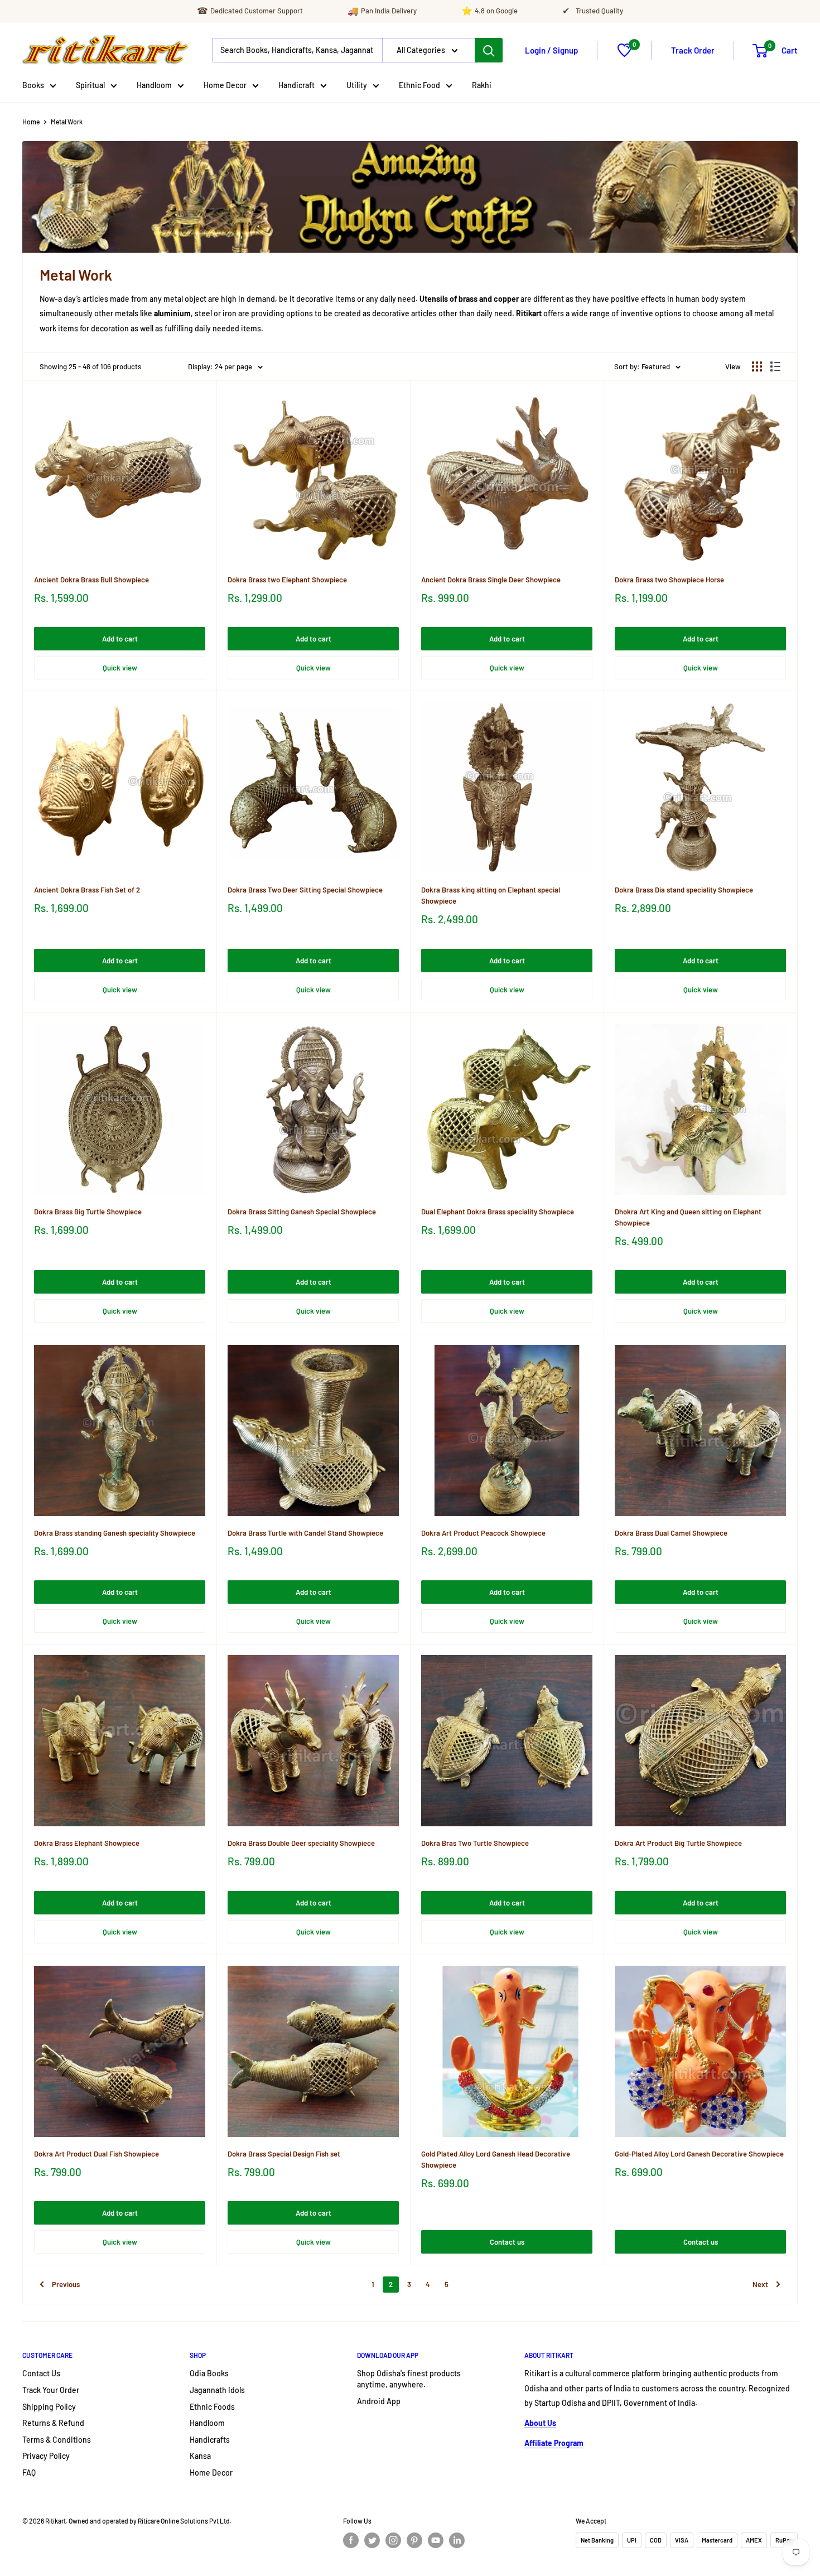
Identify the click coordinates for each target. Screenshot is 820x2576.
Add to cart (120, 639)
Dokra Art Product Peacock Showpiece (483, 1533)
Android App (379, 2401)
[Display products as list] (775, 366)
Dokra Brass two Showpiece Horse (669, 580)
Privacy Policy (46, 2456)
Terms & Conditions (57, 2440)
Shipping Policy (49, 2407)
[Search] (489, 50)
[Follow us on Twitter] (372, 2540)
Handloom (154, 85)
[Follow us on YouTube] (436, 2540)
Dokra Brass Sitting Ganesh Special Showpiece (302, 1212)
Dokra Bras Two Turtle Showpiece (475, 1843)
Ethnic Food (419, 85)
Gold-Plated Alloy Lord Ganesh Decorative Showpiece (699, 2154)
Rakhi (482, 85)
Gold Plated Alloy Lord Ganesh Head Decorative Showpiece (496, 2159)
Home (31, 122)
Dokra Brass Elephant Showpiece (87, 1843)
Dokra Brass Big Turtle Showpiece (88, 1212)
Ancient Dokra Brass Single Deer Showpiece (491, 580)
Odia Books (209, 2373)
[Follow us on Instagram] (393, 2540)
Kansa (200, 2456)
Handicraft (296, 85)
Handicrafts (210, 2440)
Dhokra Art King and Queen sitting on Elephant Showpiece (688, 1217)
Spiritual (90, 85)
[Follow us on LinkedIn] (457, 2540)
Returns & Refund (53, 2423)
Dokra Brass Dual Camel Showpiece (671, 1533)
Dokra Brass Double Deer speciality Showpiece (301, 1843)
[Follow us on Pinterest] (414, 2540)
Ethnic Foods (212, 2407)
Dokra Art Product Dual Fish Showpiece (97, 2154)
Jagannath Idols (217, 2390)
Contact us (507, 2242)
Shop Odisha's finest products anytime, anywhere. (409, 2379)
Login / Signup (551, 50)
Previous (66, 2284)
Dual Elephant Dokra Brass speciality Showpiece (498, 1212)
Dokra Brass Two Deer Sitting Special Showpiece (305, 890)
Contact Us (41, 2373)
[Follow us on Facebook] (351, 2540)
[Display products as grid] (757, 366)
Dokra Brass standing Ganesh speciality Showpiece (115, 1533)
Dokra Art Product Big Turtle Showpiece (678, 1843)
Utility (357, 85)
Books (33, 85)
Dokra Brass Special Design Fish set (284, 2154)
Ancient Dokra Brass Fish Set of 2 (87, 890)
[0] (624, 54)
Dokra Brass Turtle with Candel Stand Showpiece (305, 1533)
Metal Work (67, 122)
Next (760, 2284)
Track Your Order (51, 2390)
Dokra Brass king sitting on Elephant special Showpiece (491, 895)
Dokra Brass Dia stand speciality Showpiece (684, 890)
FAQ (29, 2473)
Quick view (120, 668)
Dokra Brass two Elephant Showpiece (287, 580)
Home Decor (225, 85)
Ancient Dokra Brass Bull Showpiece (91, 580)
